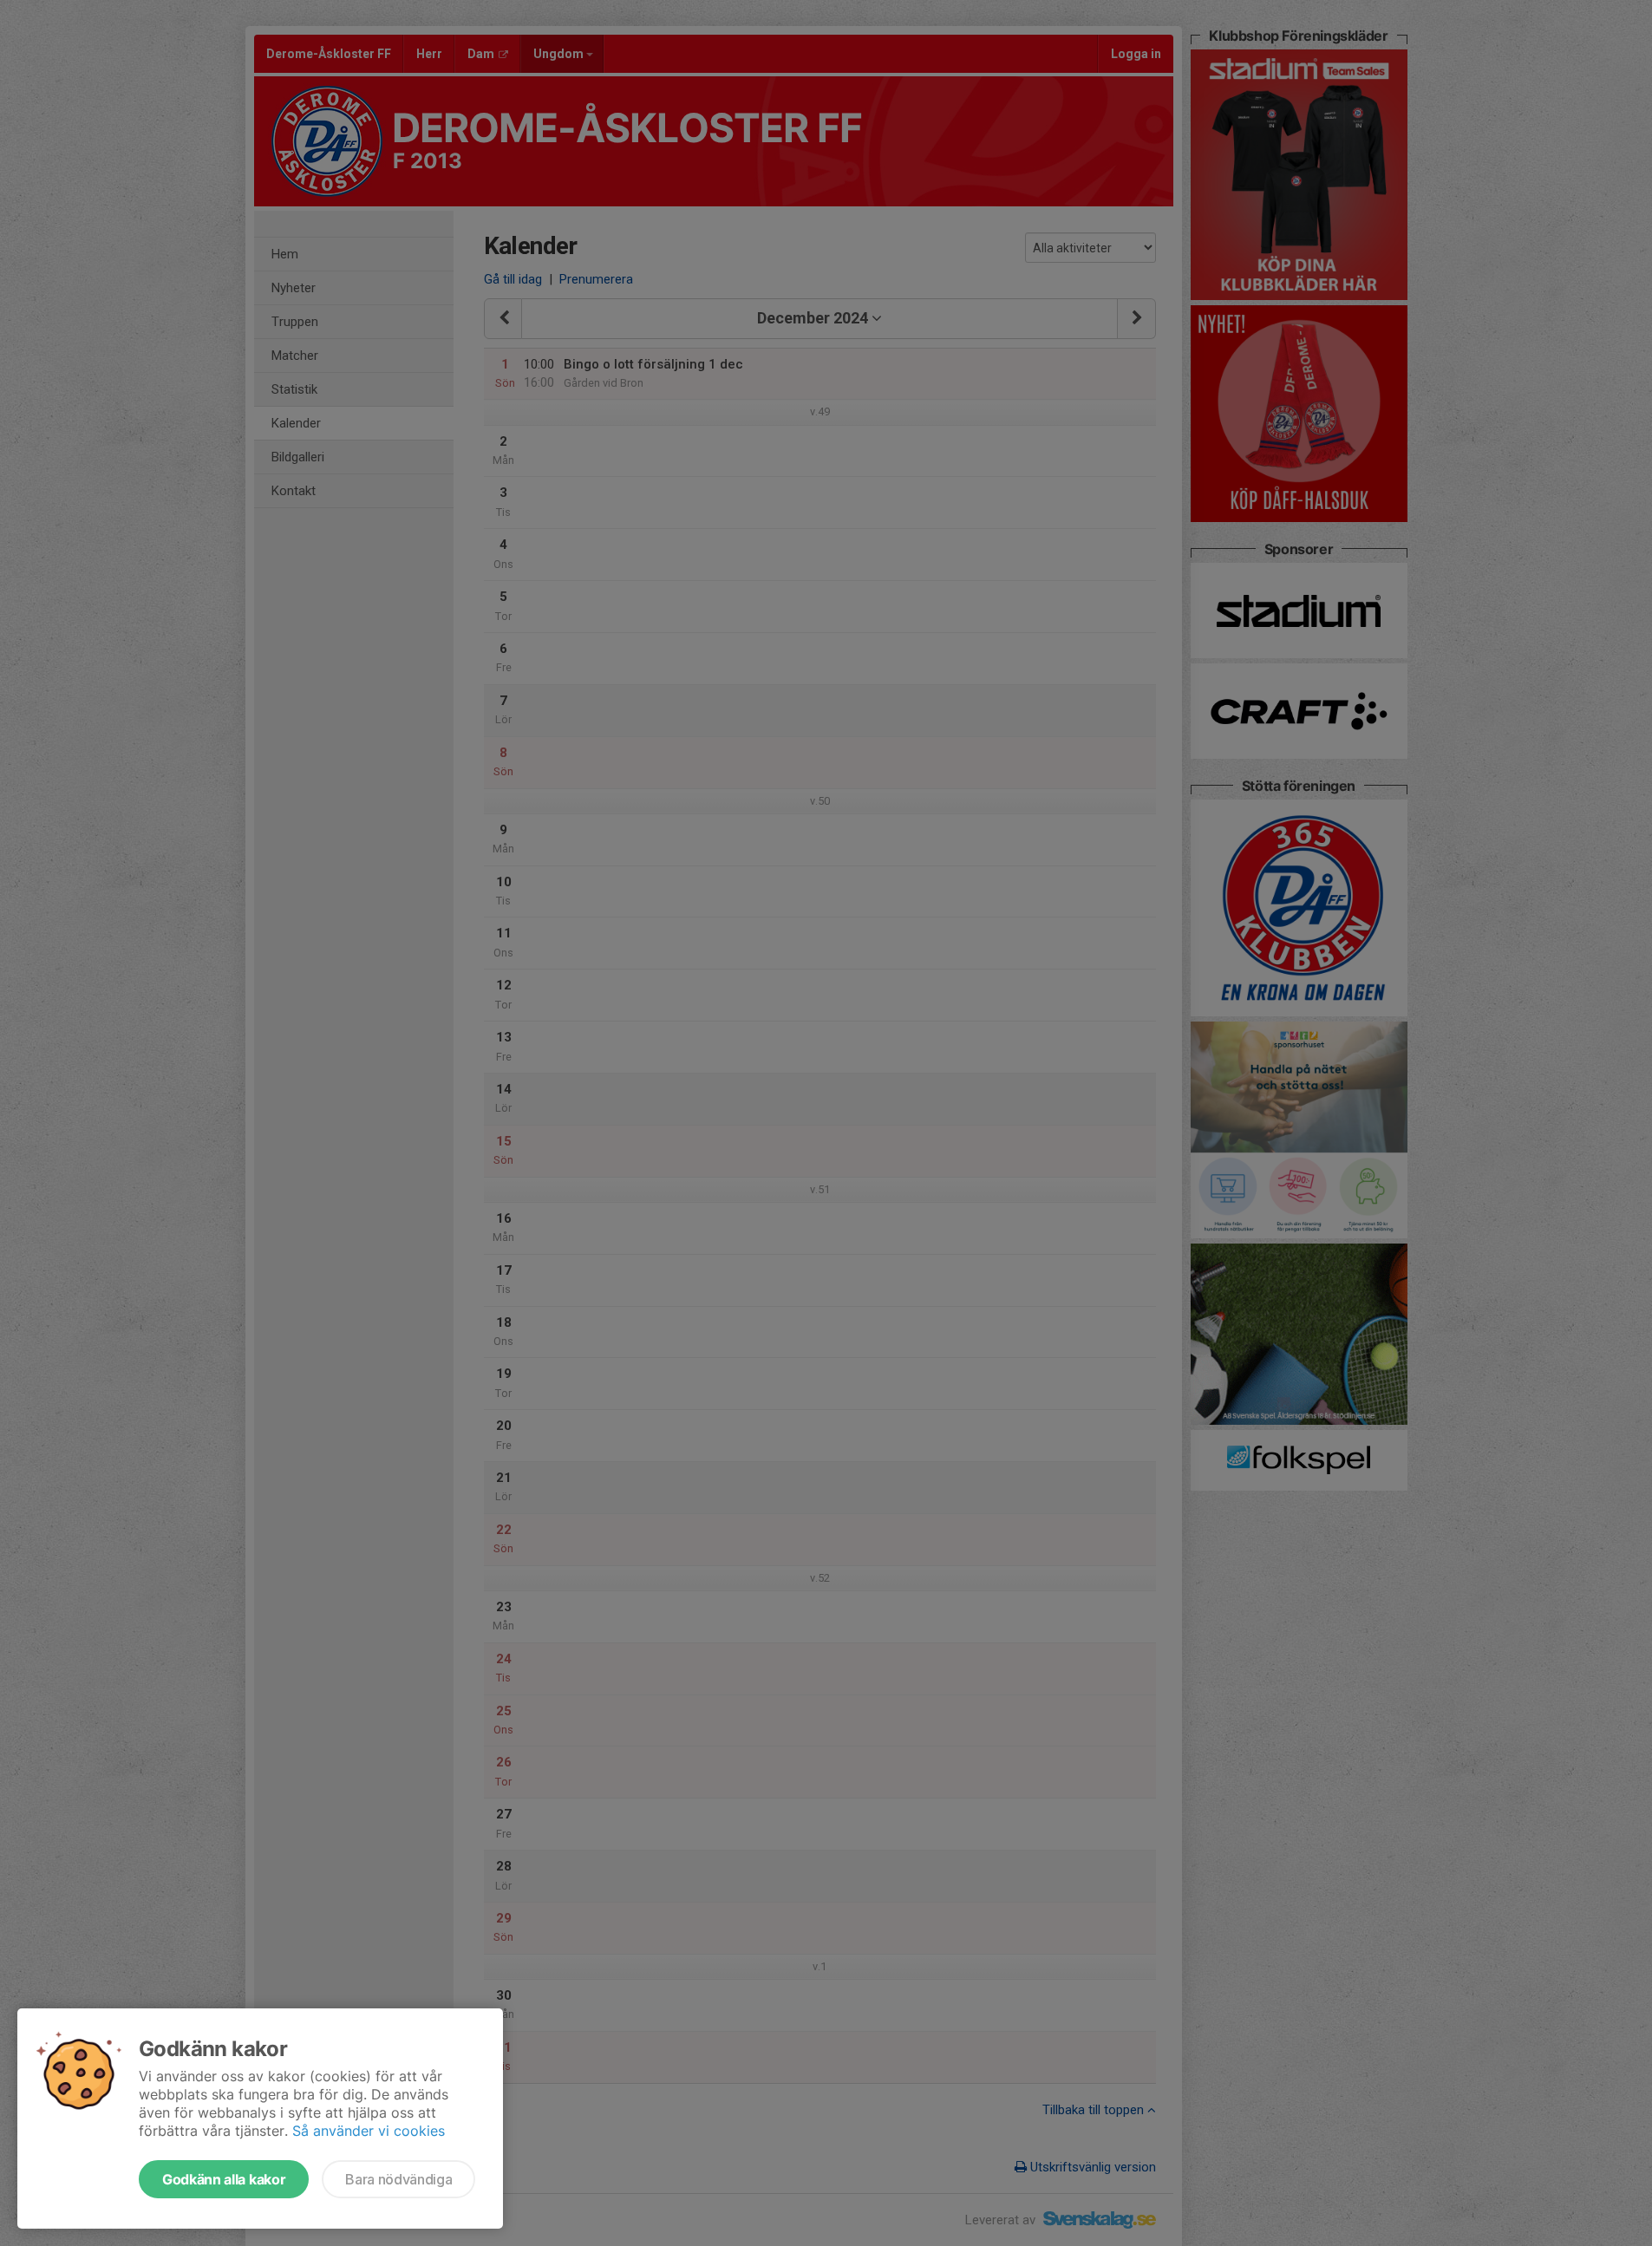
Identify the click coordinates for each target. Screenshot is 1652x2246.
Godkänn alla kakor (224, 2179)
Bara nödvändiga (398, 2179)
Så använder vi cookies (369, 2131)
